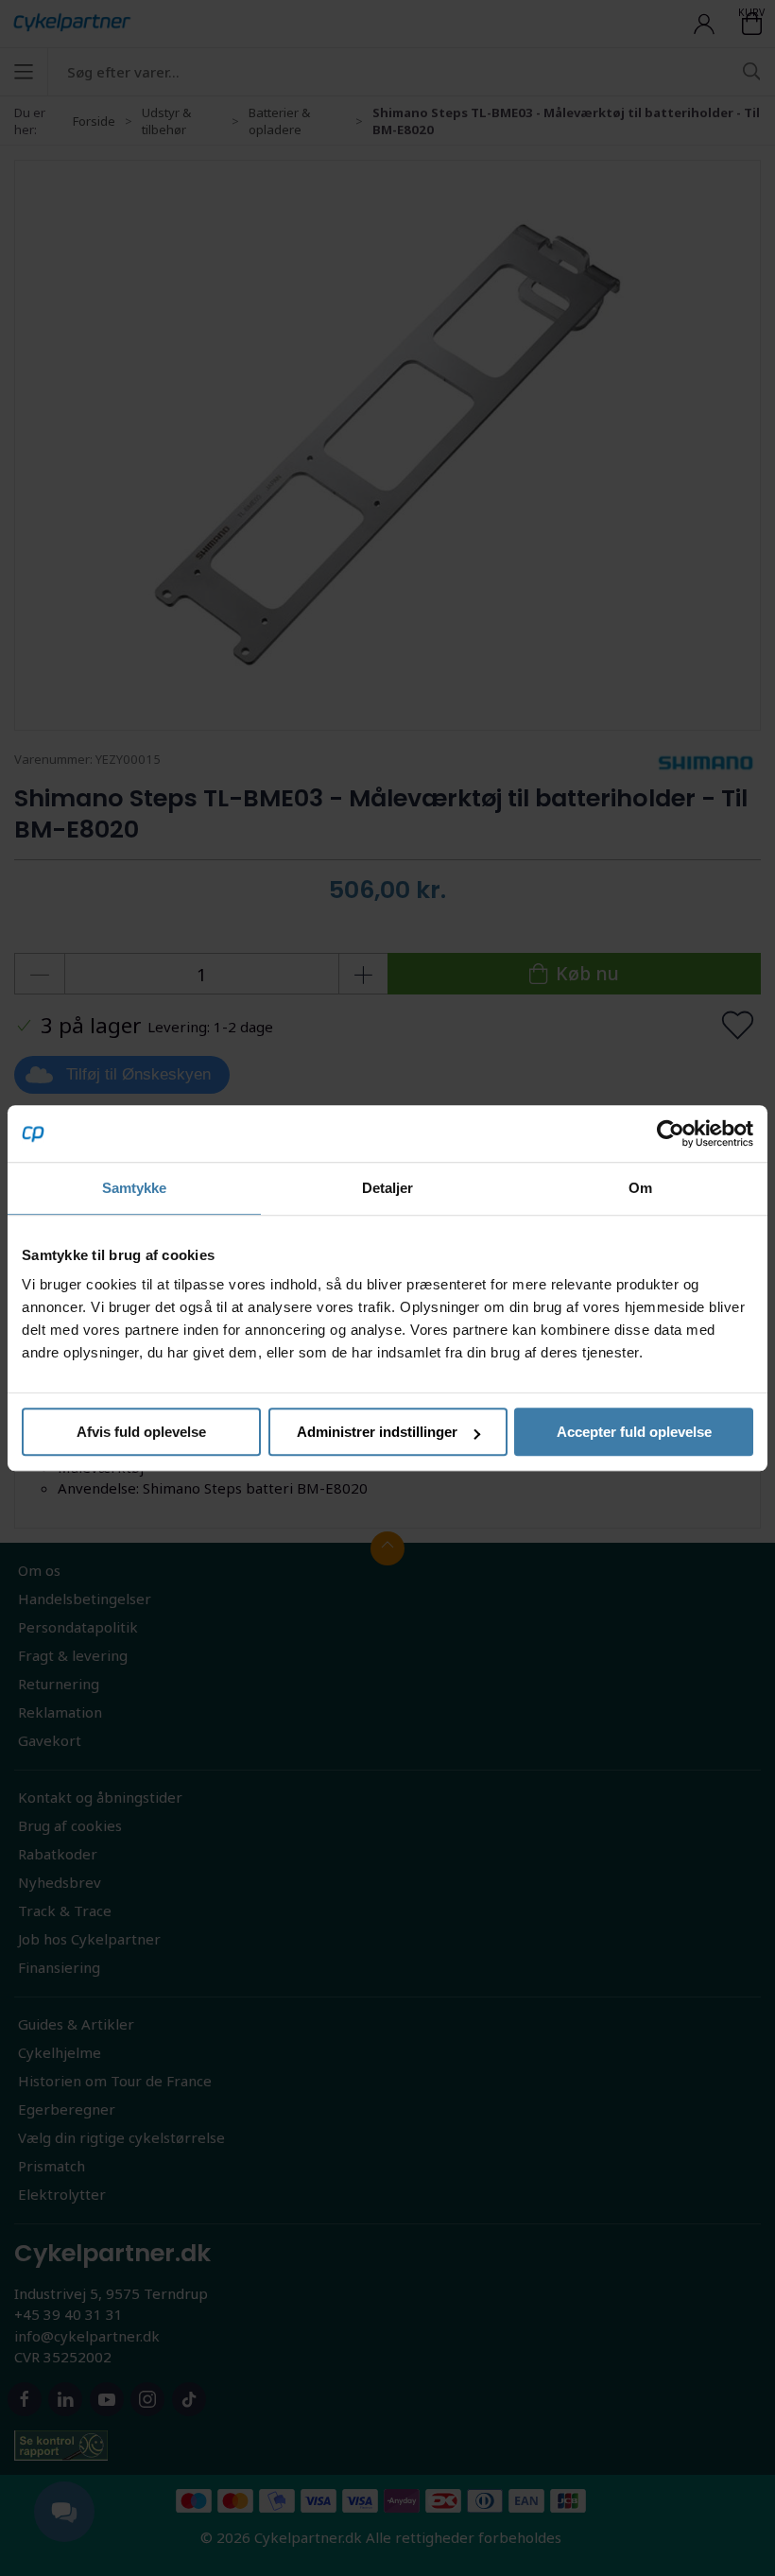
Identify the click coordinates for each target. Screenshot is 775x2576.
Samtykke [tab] (135, 1188)
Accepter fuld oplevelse (634, 1432)
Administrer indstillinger (377, 1432)
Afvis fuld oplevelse (141, 1432)
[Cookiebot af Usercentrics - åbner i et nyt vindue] (671, 1133)
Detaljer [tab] (388, 1188)
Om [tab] (640, 1188)
